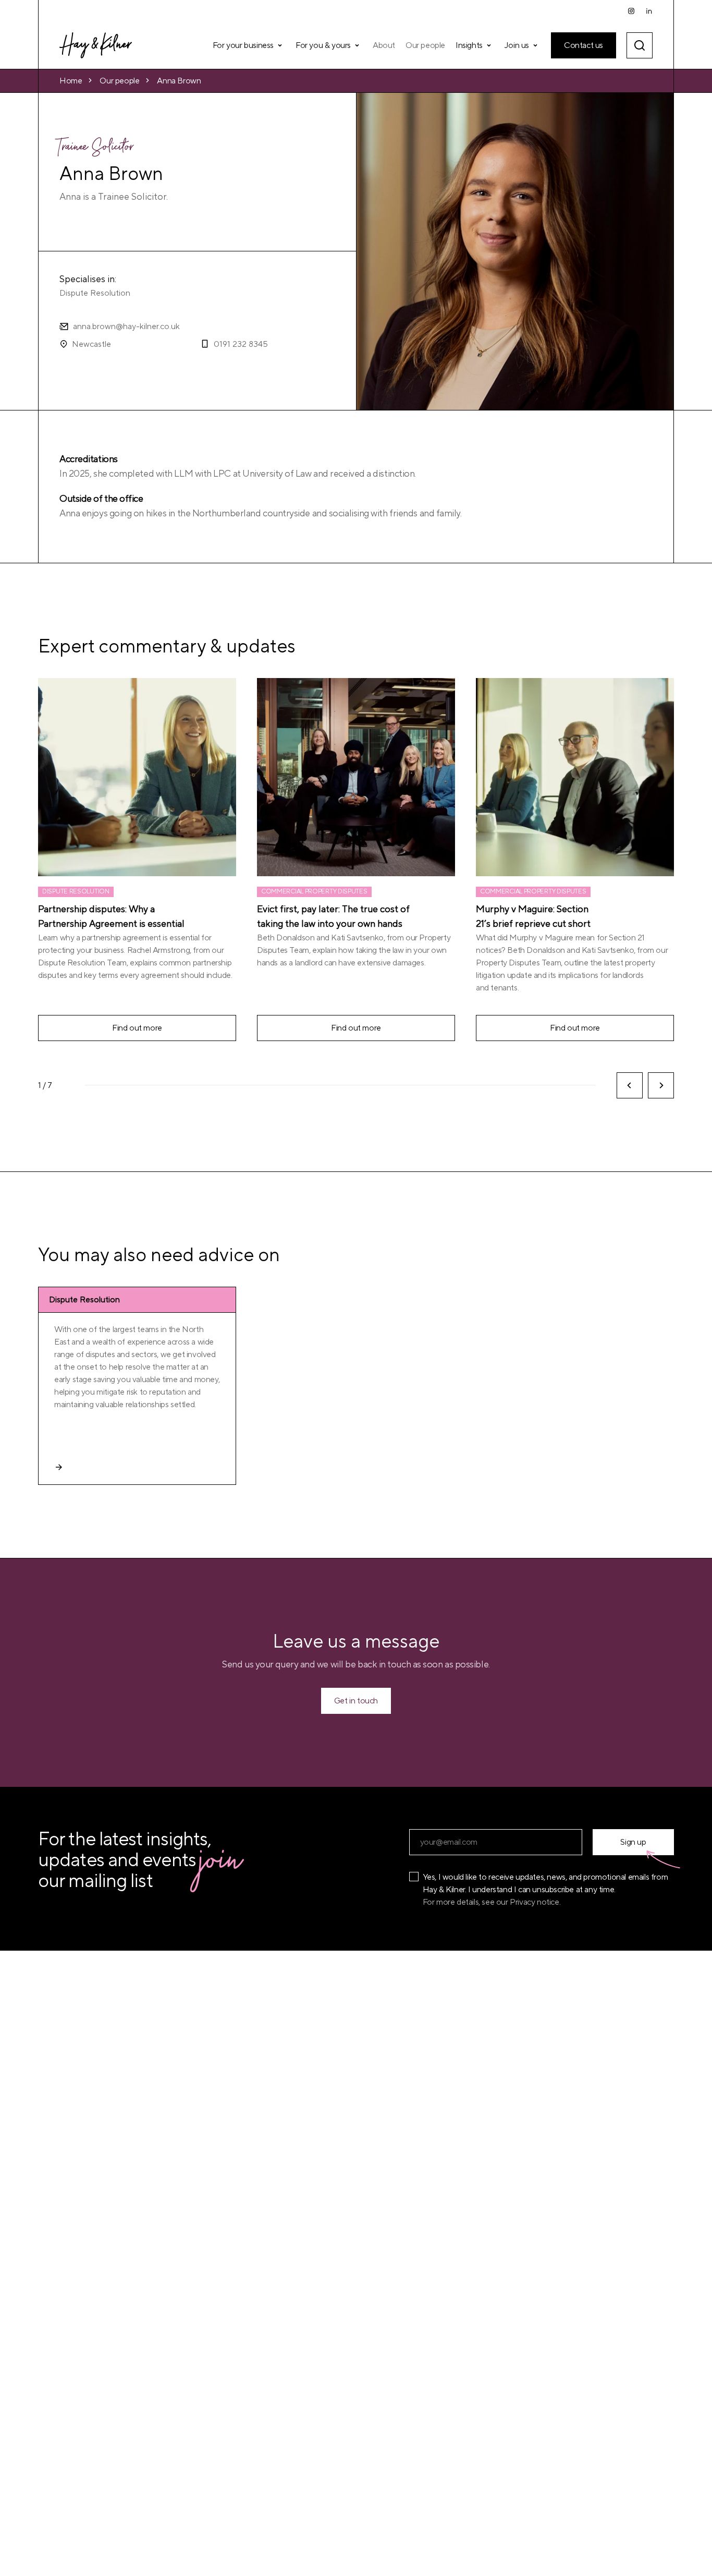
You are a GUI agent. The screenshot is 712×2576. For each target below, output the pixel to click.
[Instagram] (631, 11)
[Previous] (630, 1085)
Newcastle (91, 344)
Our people (119, 81)
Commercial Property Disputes (314, 892)
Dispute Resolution (95, 293)
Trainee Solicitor (97, 149)
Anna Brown (179, 81)
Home (71, 81)
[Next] (661, 1085)
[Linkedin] (649, 11)
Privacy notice (534, 1902)
